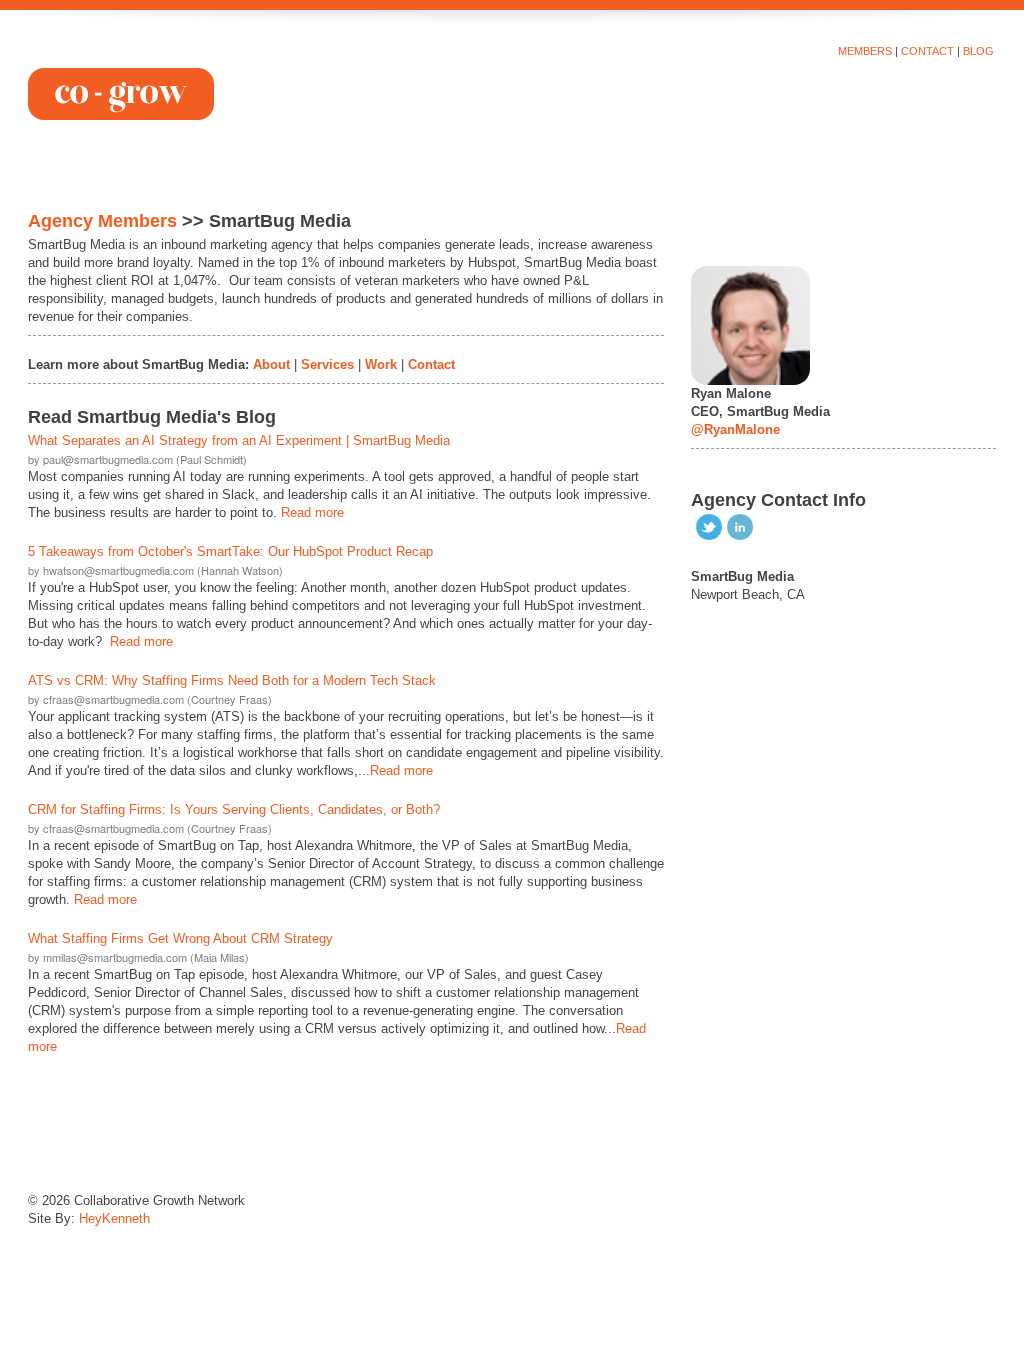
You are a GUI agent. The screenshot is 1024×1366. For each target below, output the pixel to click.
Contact (927, 51)
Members (865, 51)
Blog (978, 51)
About (271, 364)
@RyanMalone (735, 429)
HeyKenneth (114, 1218)
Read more (312, 512)
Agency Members (102, 221)
